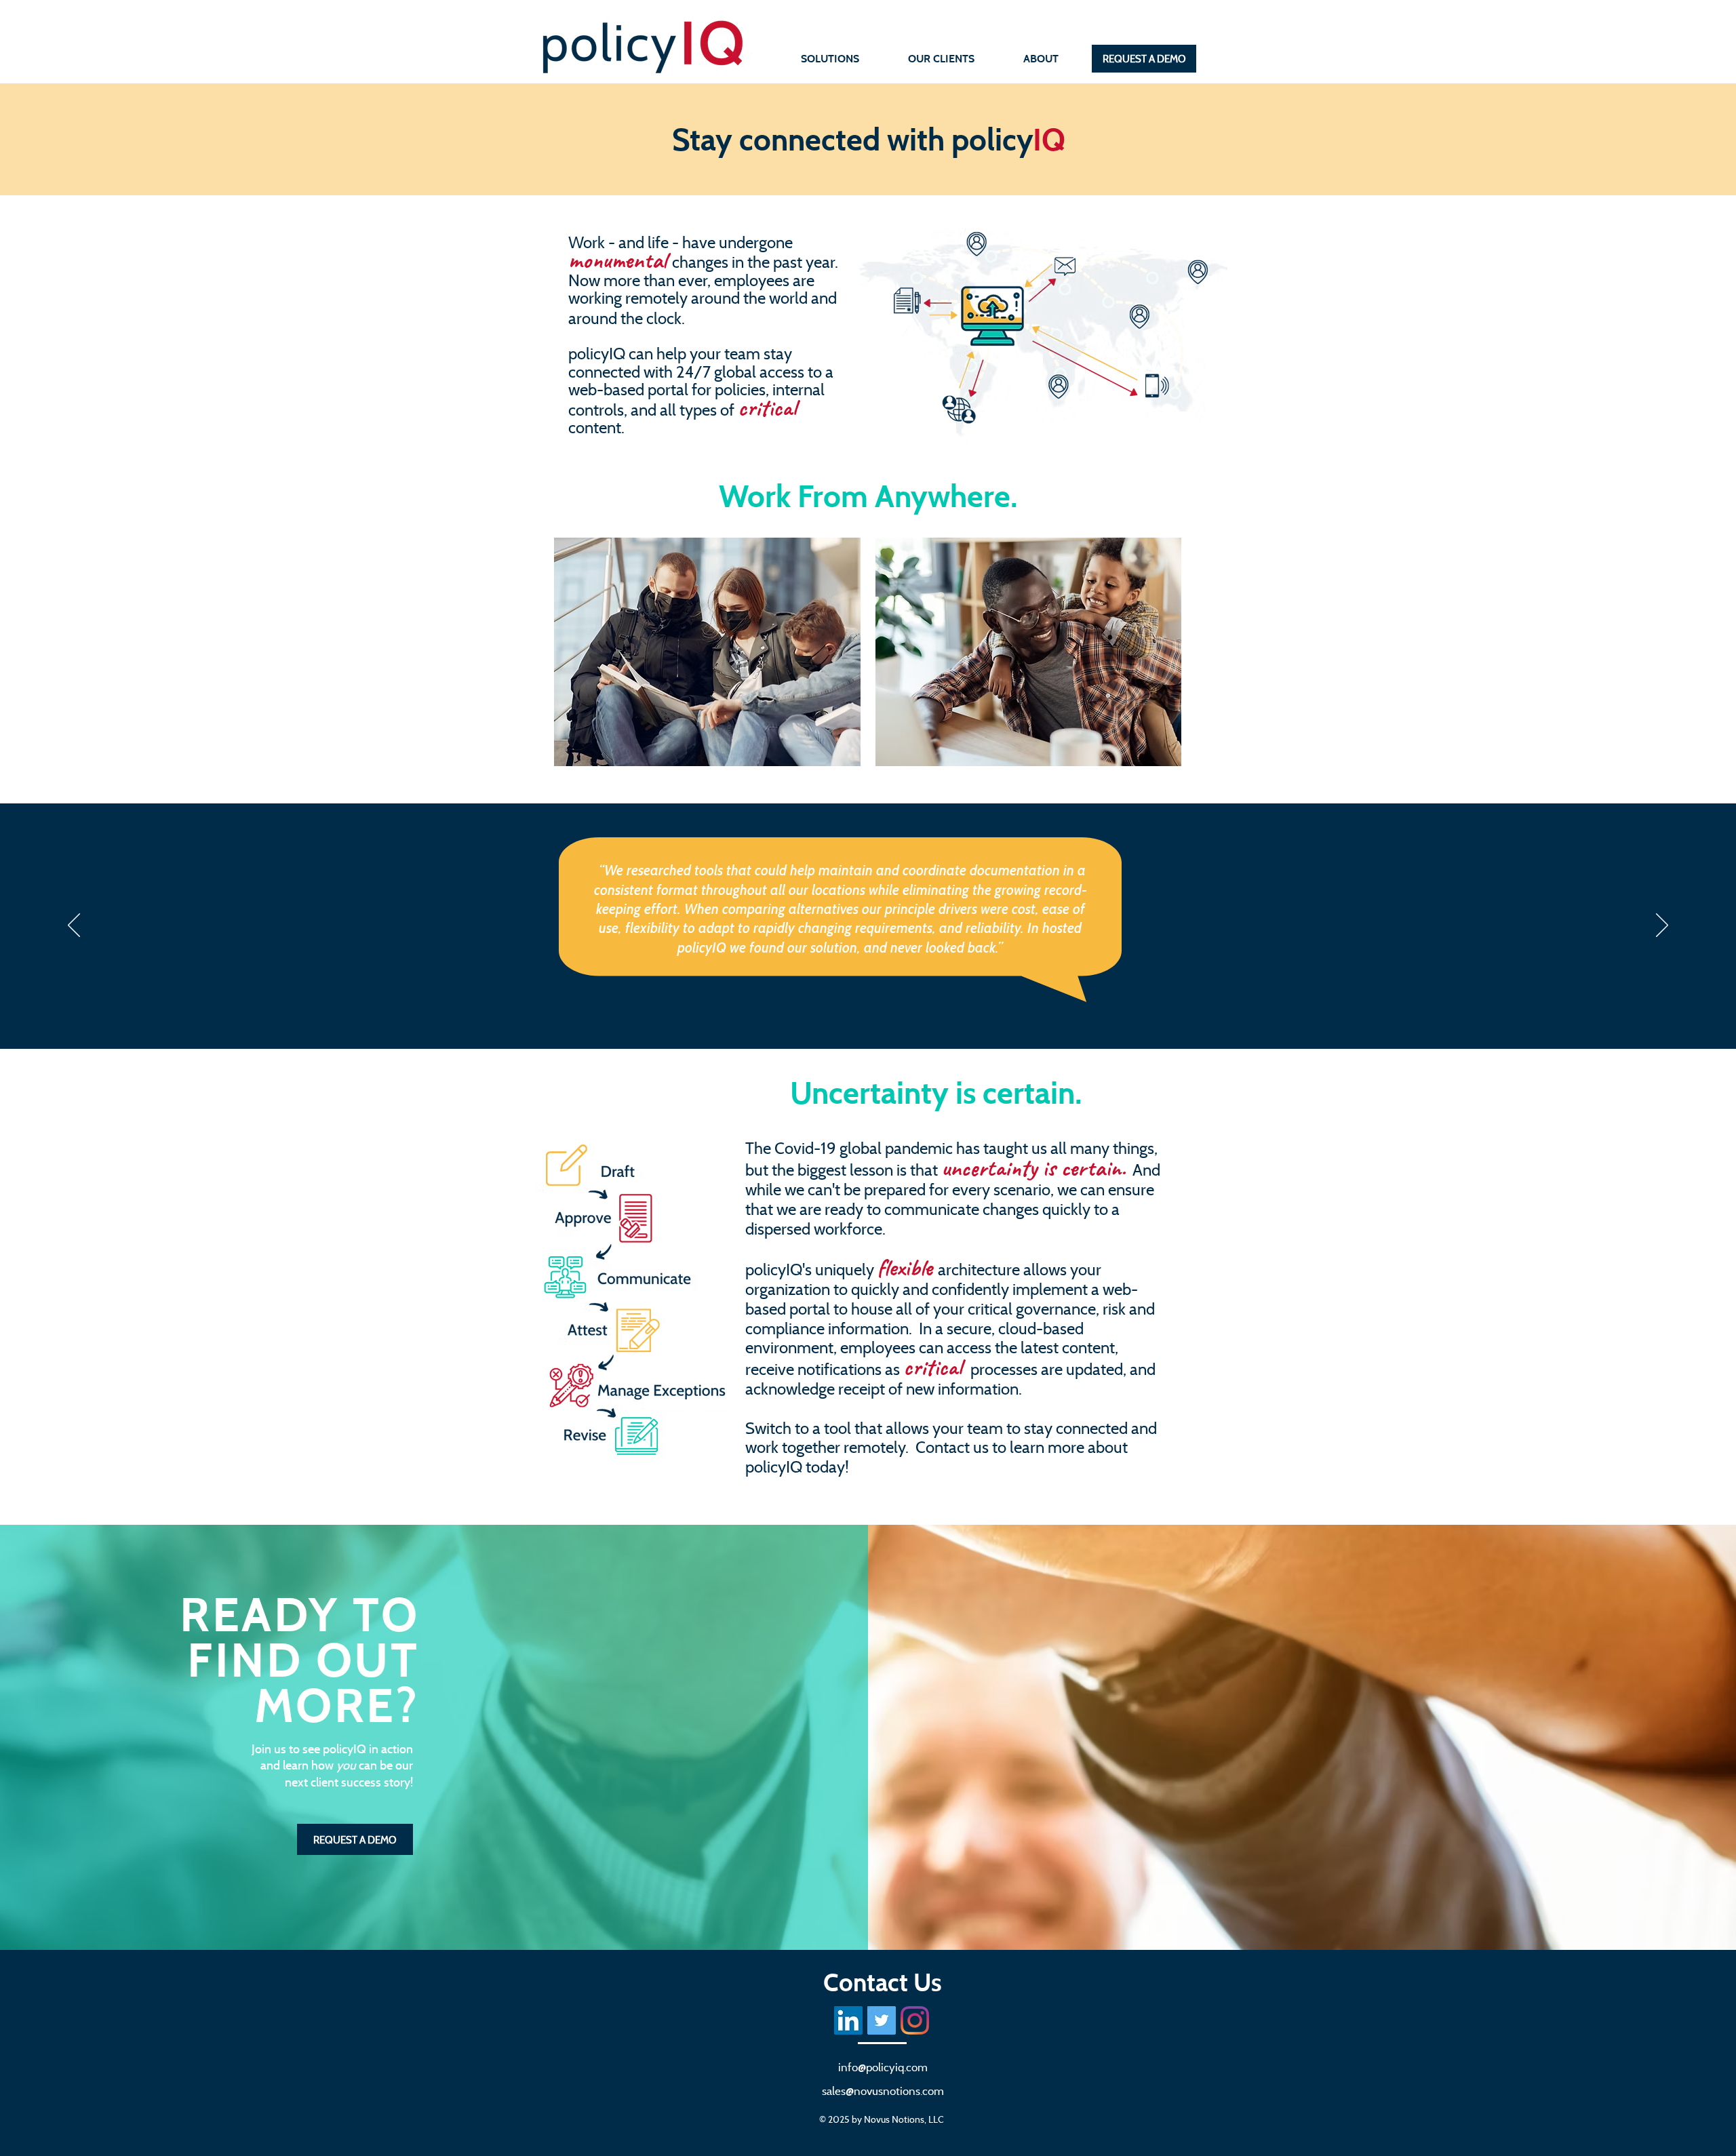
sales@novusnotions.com (883, 2091)
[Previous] (74, 926)
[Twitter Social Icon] (882, 2020)
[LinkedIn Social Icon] (848, 2020)
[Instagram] (915, 2020)
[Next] (1662, 926)
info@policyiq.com (883, 2067)
